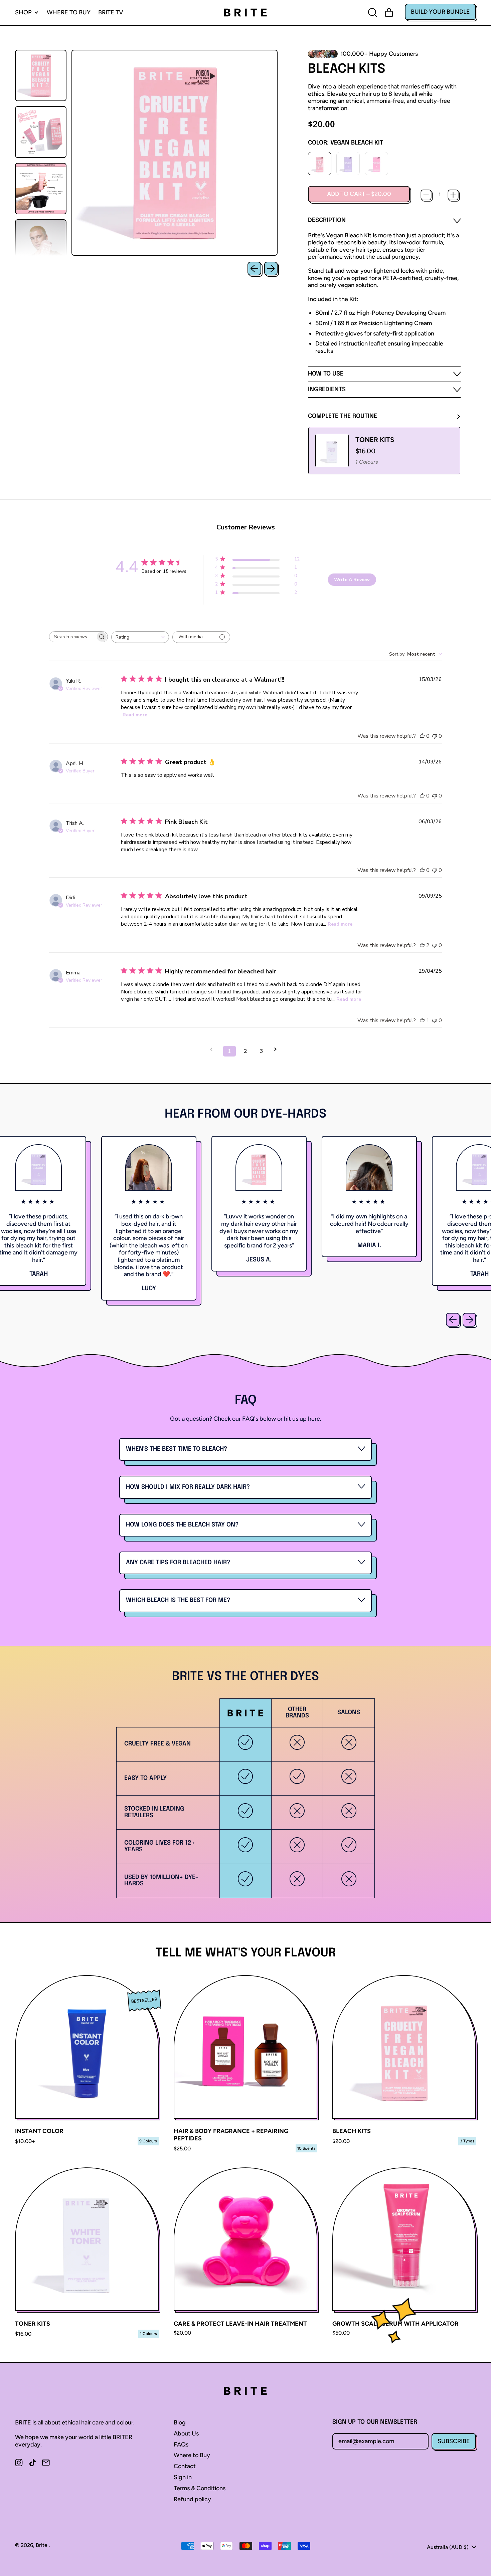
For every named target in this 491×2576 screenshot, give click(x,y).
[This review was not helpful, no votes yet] (435, 736)
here (314, 1419)
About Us (186, 2433)
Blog (180, 2422)
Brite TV (111, 12)
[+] (453, 195)
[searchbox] (72, 637)
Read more (135, 715)
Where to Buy (69, 12)
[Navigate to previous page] (213, 1049)
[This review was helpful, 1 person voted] (422, 1020)
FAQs (181, 2444)
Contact (185, 2466)
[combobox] (140, 637)
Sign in (183, 2477)
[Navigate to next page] (278, 1049)
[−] (426, 195)
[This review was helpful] (422, 945)
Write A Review (352, 580)
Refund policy (192, 2499)
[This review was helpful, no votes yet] (422, 736)
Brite (42, 2545)
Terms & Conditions (200, 2488)
